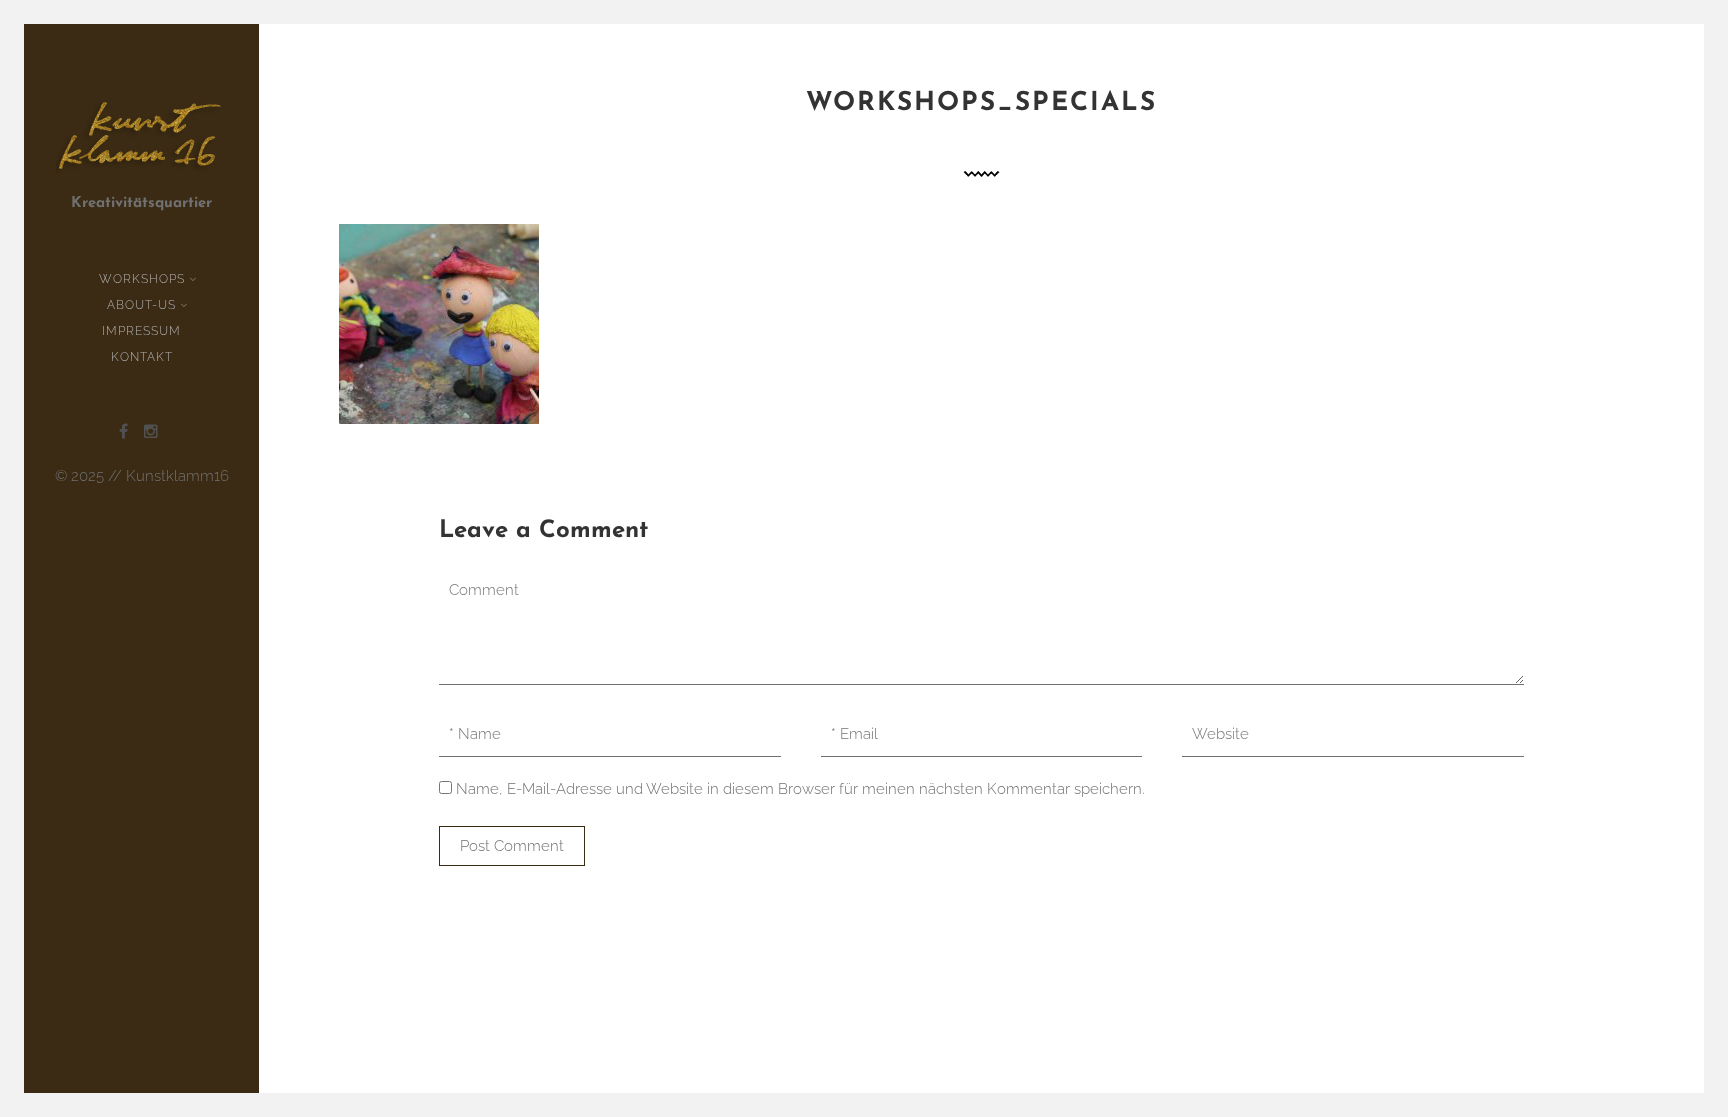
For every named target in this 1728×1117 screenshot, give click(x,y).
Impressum (141, 331)
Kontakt (142, 357)
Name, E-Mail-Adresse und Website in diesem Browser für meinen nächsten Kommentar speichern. (800, 789)
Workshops (142, 279)
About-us (141, 305)
